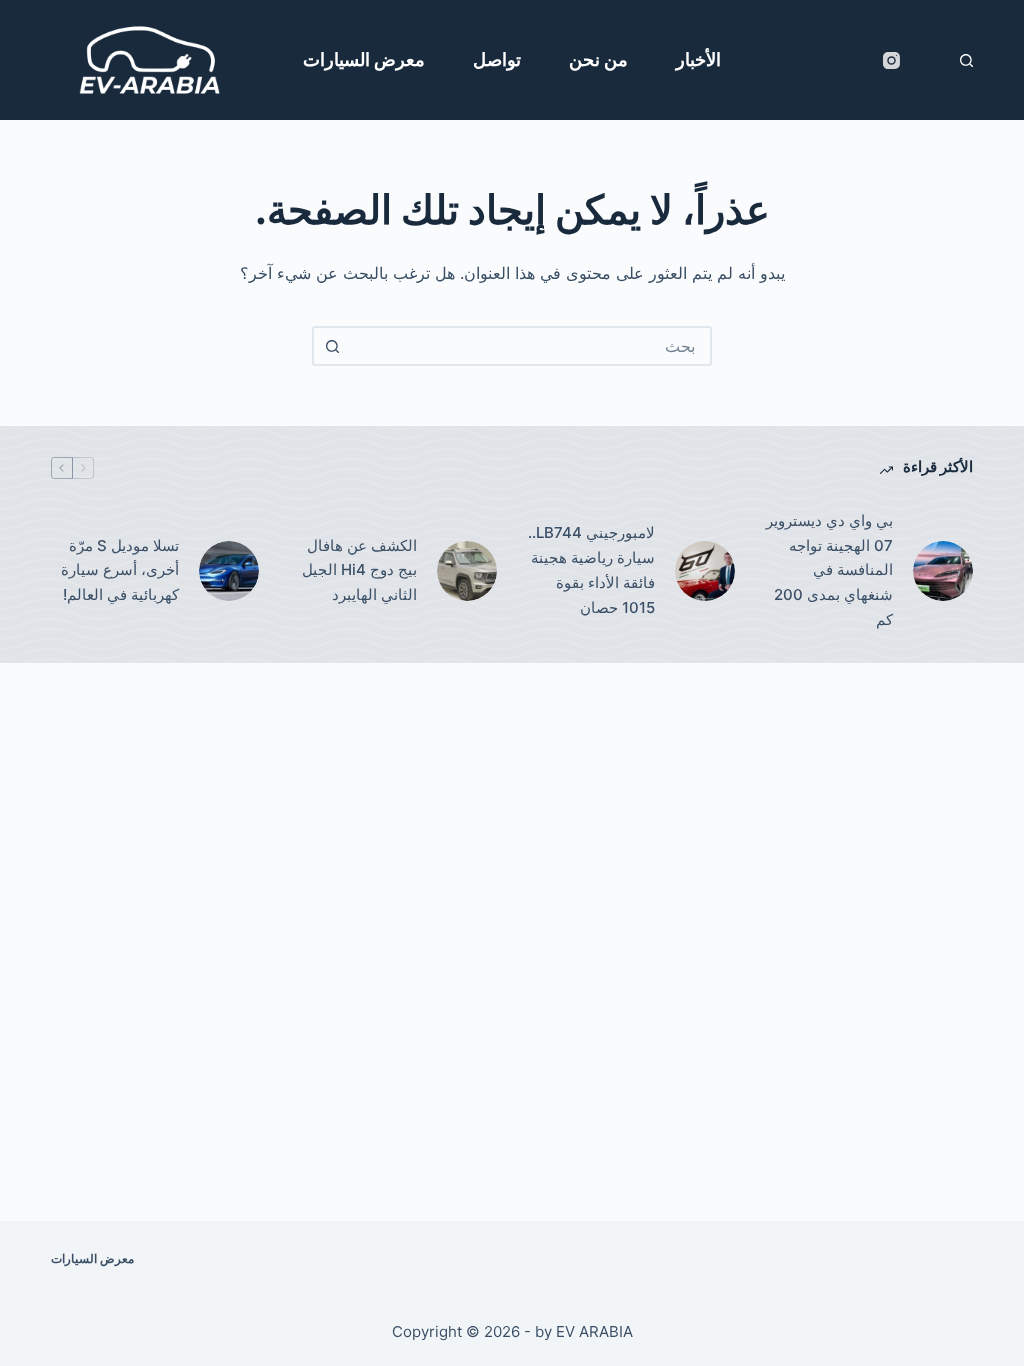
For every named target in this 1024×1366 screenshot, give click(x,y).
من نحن (598, 59)
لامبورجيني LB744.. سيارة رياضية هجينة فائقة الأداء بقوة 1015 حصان (591, 569)
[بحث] (966, 60)
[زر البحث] (332, 346)
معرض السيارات (364, 59)
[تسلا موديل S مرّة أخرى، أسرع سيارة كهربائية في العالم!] (229, 571)
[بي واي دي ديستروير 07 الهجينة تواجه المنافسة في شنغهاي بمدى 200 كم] (943, 571)
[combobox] (530, 346)
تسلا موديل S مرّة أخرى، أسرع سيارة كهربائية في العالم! (120, 570)
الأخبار (698, 59)
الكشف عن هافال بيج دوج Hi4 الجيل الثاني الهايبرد (359, 570)
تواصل (497, 59)
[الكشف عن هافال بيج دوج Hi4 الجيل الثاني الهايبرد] (467, 571)
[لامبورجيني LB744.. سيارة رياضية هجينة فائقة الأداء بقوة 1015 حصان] (705, 571)
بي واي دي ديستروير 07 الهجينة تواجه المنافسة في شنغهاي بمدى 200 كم (829, 570)
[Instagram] (891, 60)
